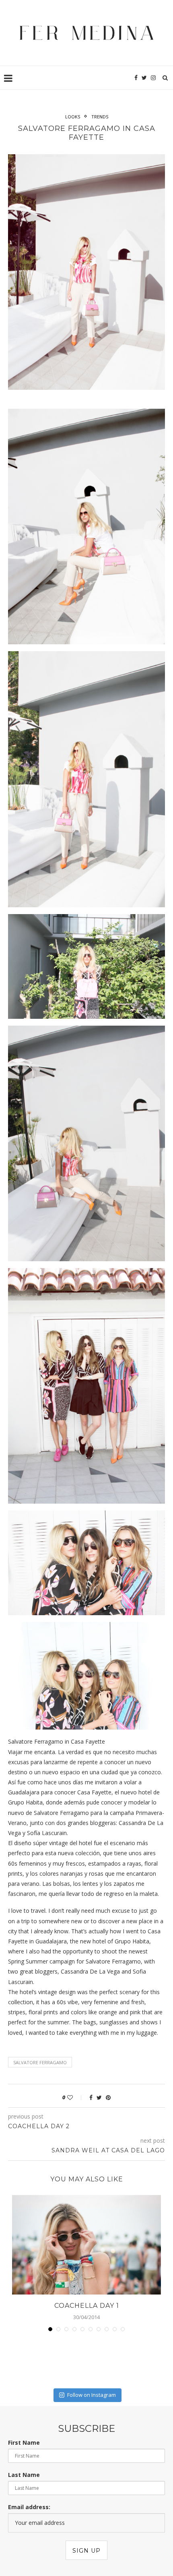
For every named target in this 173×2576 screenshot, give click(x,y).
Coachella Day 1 (87, 2306)
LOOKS (73, 117)
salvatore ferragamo (40, 2062)
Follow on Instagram (92, 2395)
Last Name (24, 2475)
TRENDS (100, 117)
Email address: (29, 2507)
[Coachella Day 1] (86, 2245)
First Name (24, 2443)
